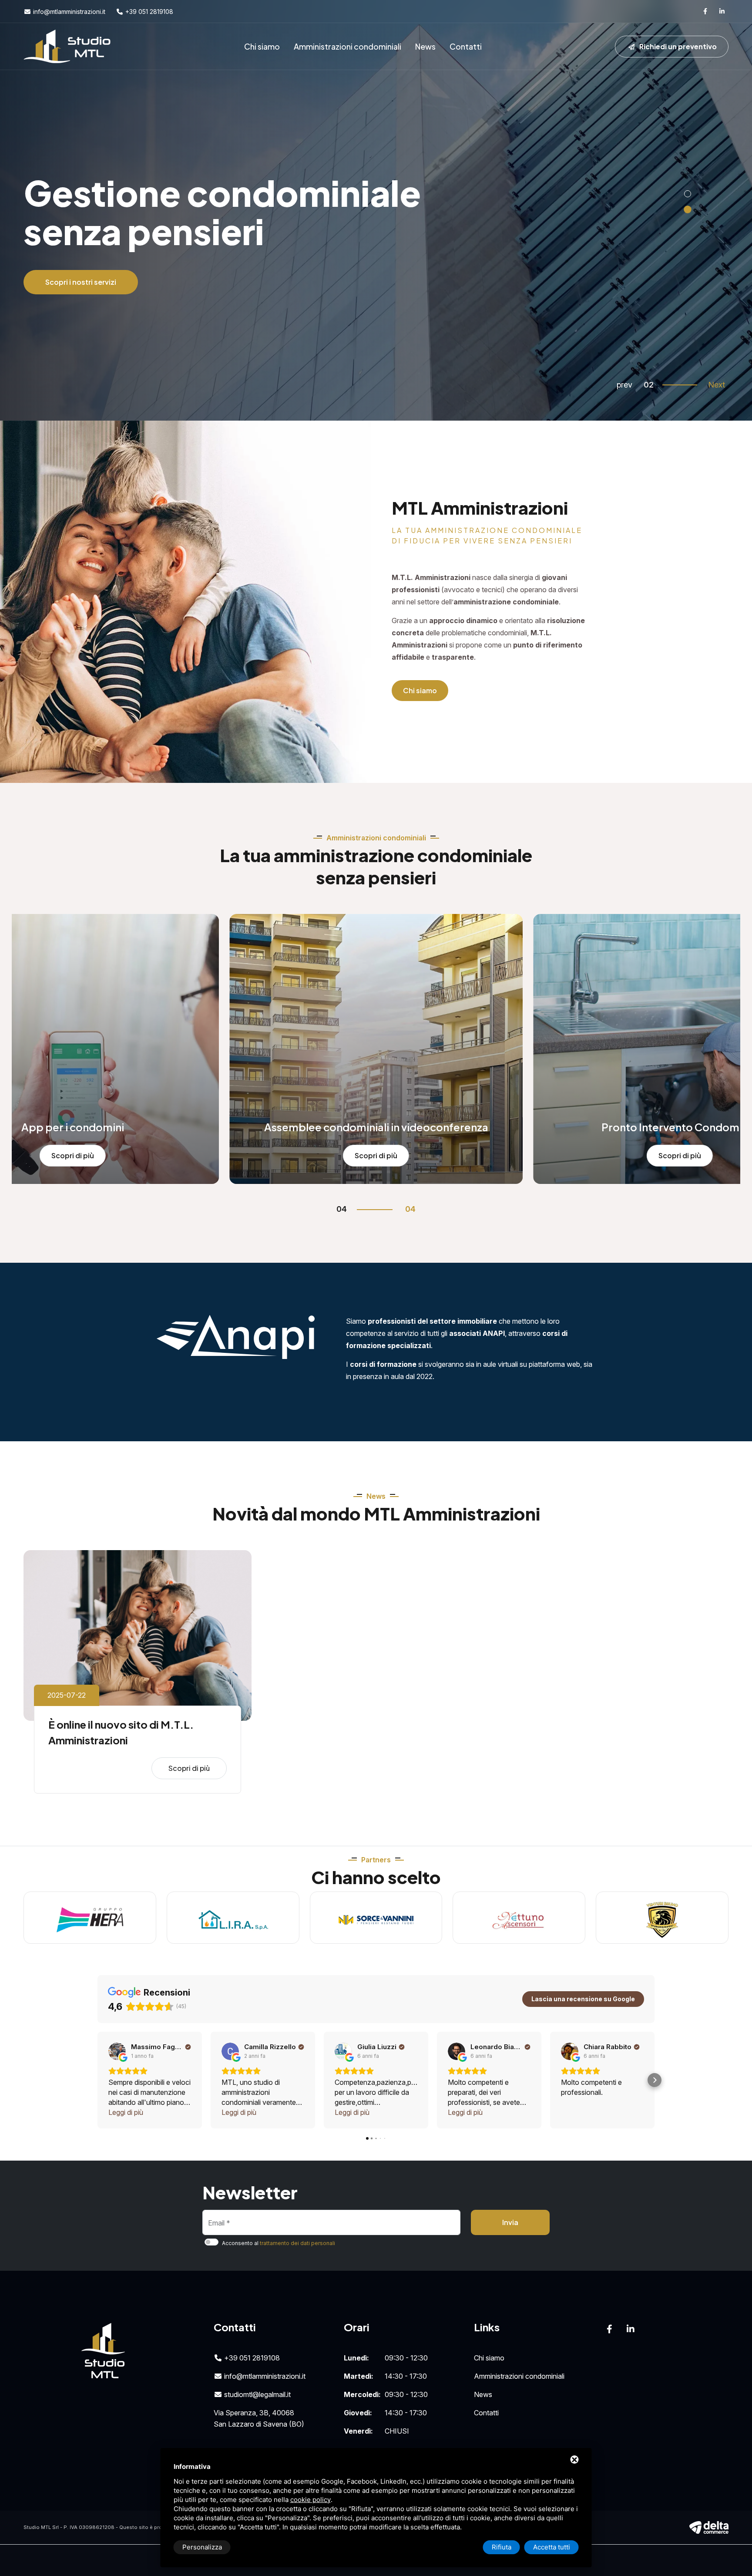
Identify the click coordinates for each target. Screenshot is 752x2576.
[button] (97, 2080)
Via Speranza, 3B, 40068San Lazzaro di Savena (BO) (259, 2418)
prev (624, 385)
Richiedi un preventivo (677, 46)
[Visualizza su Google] (117, 2051)
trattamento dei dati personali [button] (297, 2243)
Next (717, 385)
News (425, 46)
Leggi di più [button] (126, 2112)
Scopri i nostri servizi (81, 316)
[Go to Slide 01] (688, 194)
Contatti (466, 46)
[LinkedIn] (722, 11)
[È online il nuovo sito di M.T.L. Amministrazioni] (138, 1635)
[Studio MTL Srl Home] (67, 46)
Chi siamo (262, 46)
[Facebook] (705, 11)
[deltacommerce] (709, 2527)
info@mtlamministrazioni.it (68, 12)
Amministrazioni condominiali (347, 46)
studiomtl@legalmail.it (257, 2394)
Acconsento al (279, 2243)
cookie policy (311, 2500)
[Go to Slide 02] (688, 209)
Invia (510, 2222)
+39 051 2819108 (148, 12)
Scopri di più (70, 1155)
